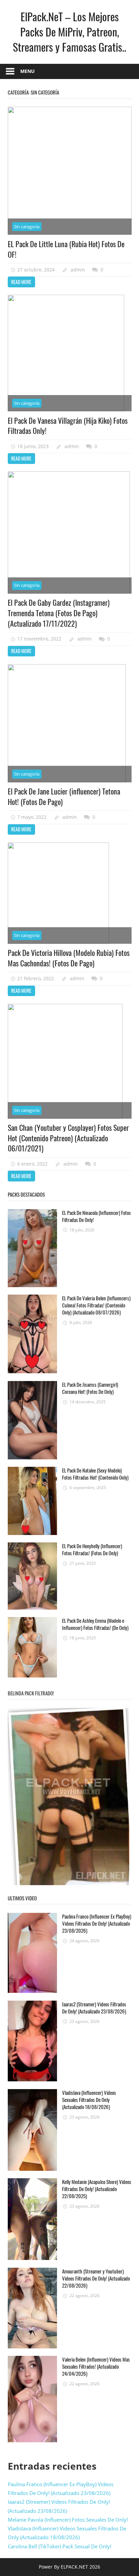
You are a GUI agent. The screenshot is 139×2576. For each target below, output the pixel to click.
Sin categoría (27, 227)
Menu (27, 71)
